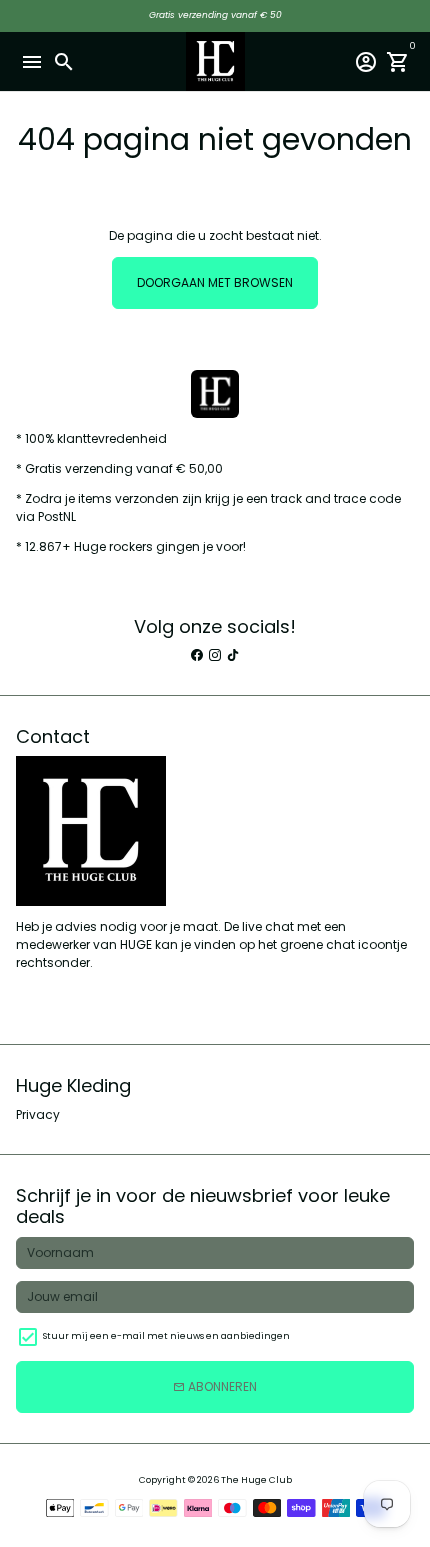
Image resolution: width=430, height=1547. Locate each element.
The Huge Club (256, 1480)
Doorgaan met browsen (215, 282)
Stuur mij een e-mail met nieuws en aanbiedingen (166, 1336)
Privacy (38, 1114)
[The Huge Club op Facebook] (197, 655)
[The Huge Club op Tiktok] (233, 655)
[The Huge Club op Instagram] (215, 655)
